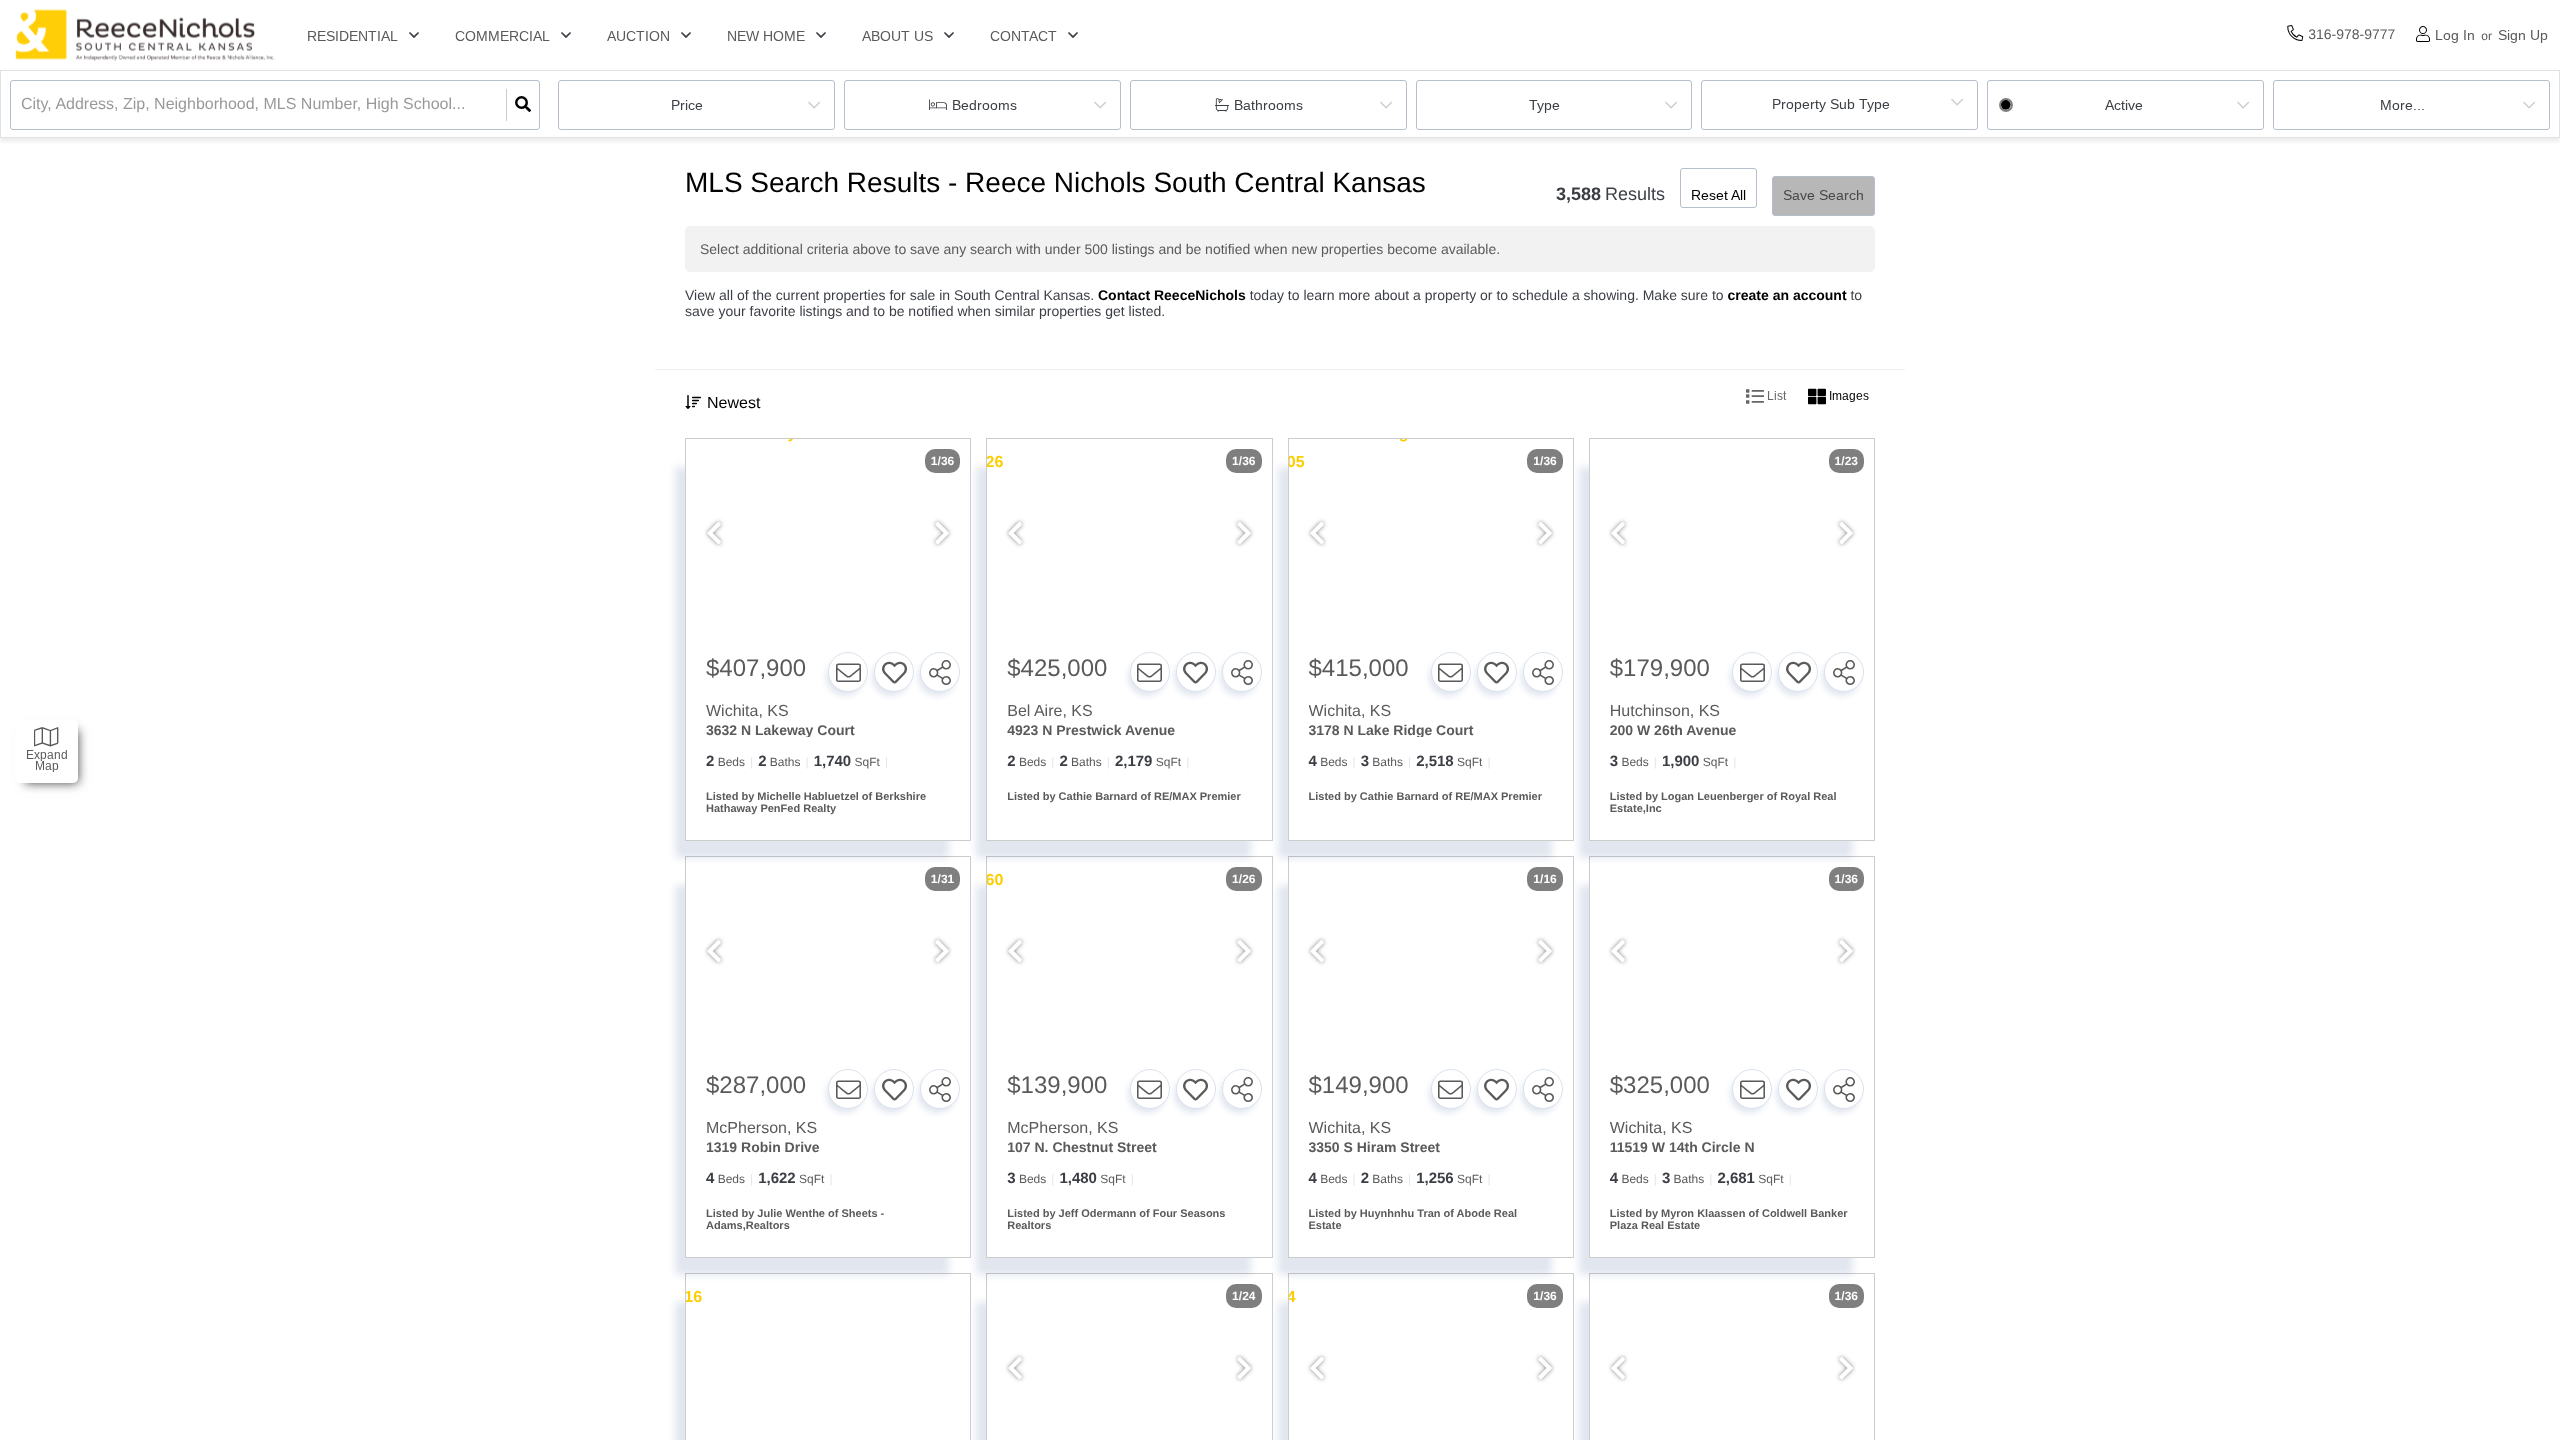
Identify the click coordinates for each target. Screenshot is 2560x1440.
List (1775, 396)
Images (1847, 396)
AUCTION (638, 36)
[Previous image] (714, 534)
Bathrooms (1268, 105)
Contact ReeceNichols (1172, 295)
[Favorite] (894, 672)
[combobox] (23, 105)
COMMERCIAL (502, 36)
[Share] (940, 672)
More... (2402, 105)
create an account (1787, 295)
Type (1544, 105)
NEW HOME (766, 36)
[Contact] (848, 672)
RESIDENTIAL (352, 36)
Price (687, 105)
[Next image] (942, 534)
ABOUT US (897, 36)
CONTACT (1023, 36)
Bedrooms (984, 105)
